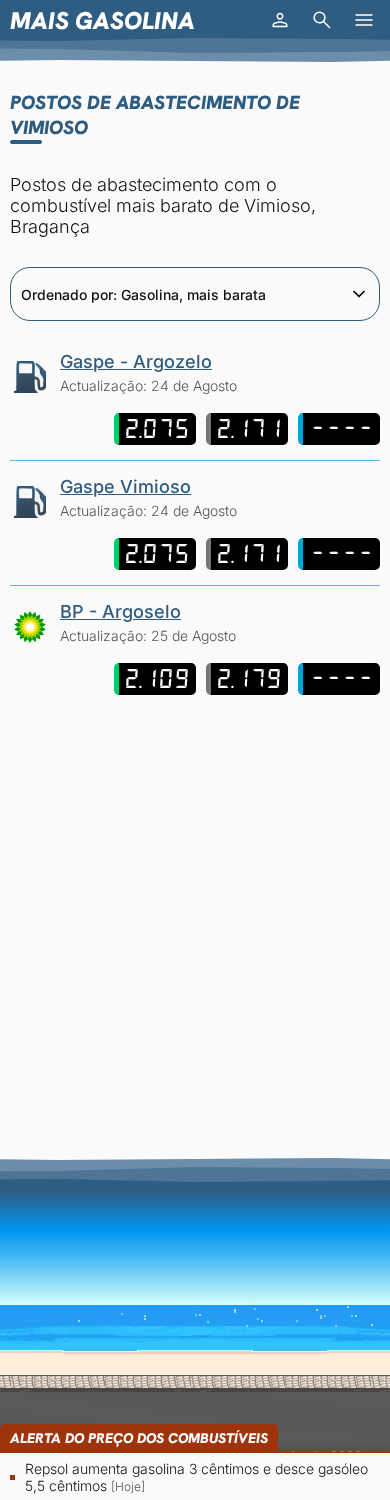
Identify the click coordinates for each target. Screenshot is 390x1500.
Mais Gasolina (102, 20)
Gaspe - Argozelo (136, 361)
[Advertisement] (195, 905)
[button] (280, 20)
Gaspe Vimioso (125, 486)
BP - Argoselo (120, 611)
